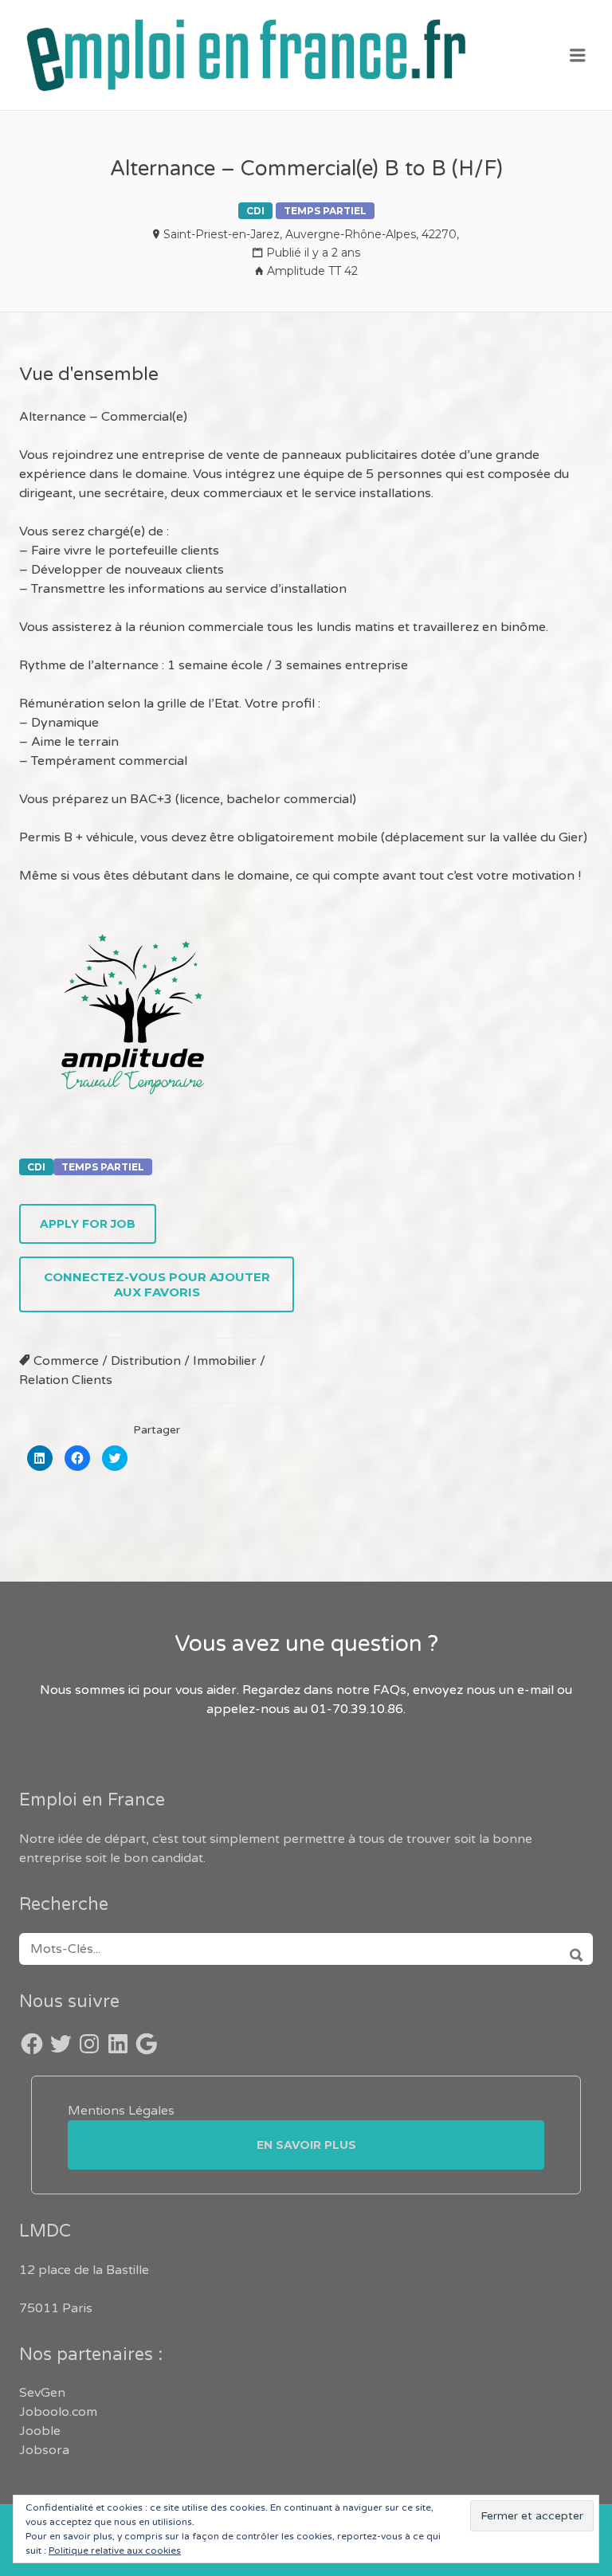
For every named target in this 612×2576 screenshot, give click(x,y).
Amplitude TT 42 (312, 271)
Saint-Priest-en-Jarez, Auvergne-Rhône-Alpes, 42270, (311, 234)
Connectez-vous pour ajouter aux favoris (157, 1284)
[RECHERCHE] (571, 1949)
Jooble (40, 2431)
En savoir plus (306, 2145)
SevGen (42, 2393)
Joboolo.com (58, 2412)
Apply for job (88, 1224)
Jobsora (44, 2450)
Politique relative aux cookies (115, 2551)
